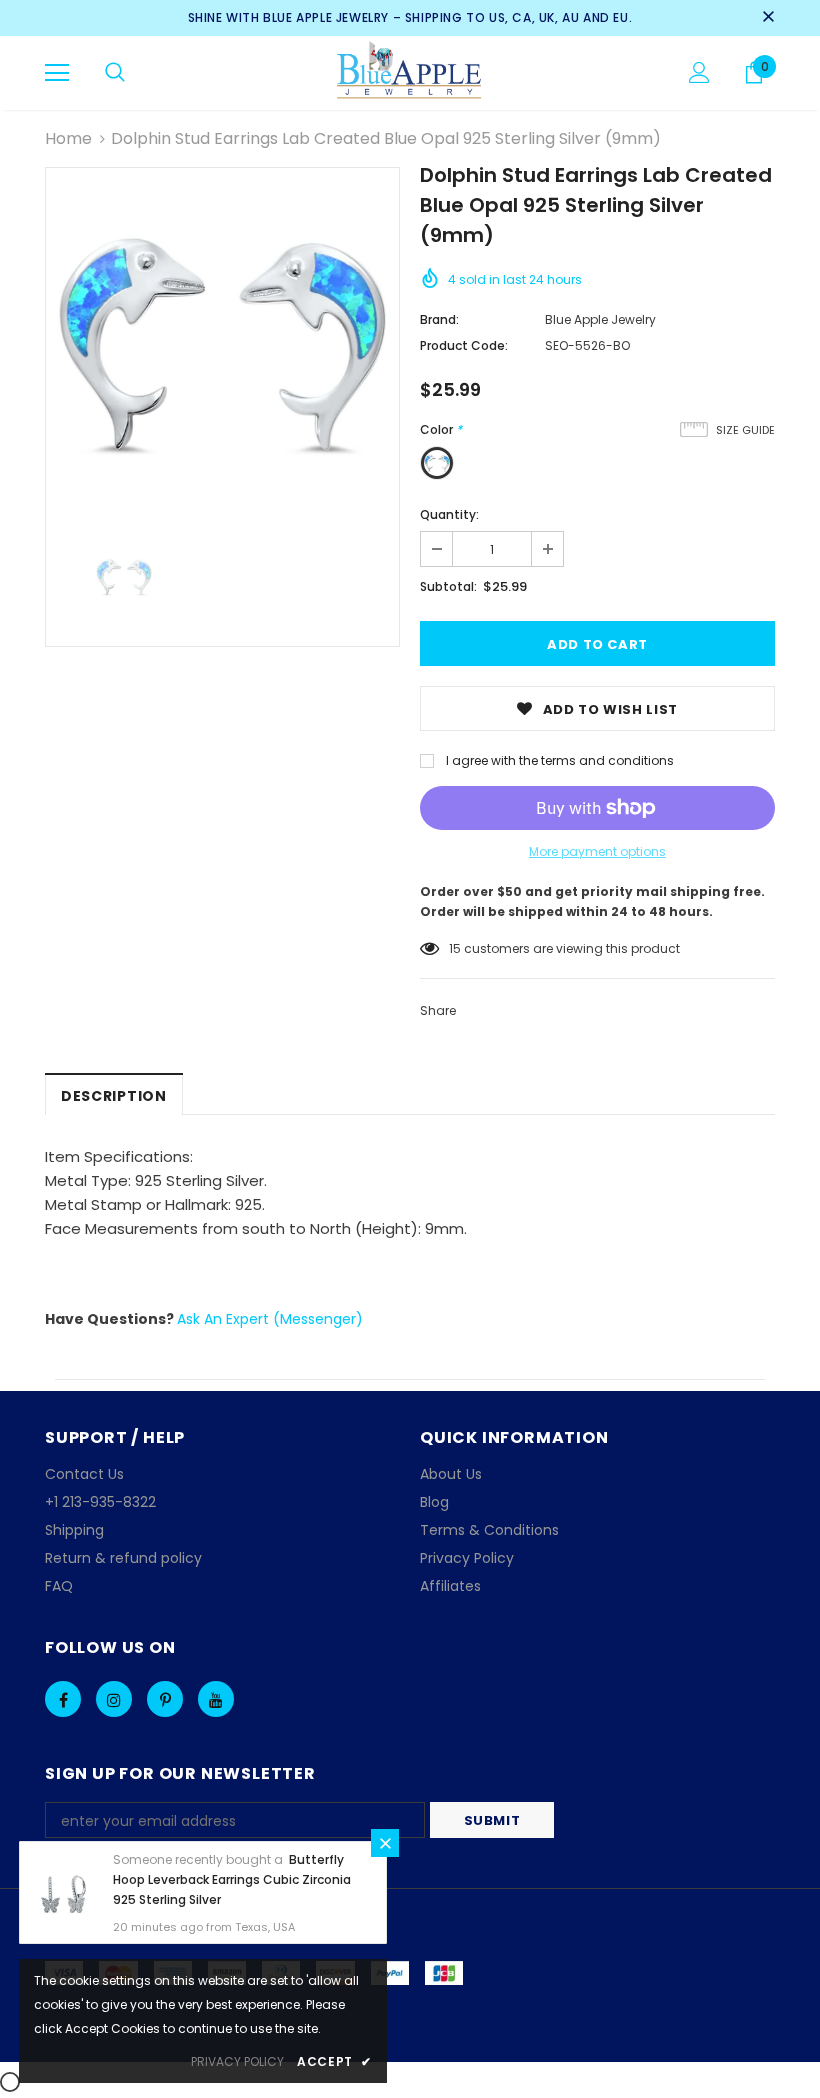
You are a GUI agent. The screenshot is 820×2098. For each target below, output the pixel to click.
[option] (222, 344)
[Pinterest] (165, 1699)
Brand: (439, 319)
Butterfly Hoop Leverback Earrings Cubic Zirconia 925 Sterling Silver (232, 1879)
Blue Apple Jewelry (600, 319)
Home (68, 138)
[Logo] (410, 72)
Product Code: (464, 345)
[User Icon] (699, 72)
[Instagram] (114, 1699)
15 (455, 948)
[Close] (385, 1843)
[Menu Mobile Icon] (57, 73)
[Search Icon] (115, 73)
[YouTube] (216, 1699)
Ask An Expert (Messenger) (270, 1319)
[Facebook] (63, 1699)
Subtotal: (448, 586)
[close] (768, 18)
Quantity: (449, 514)
